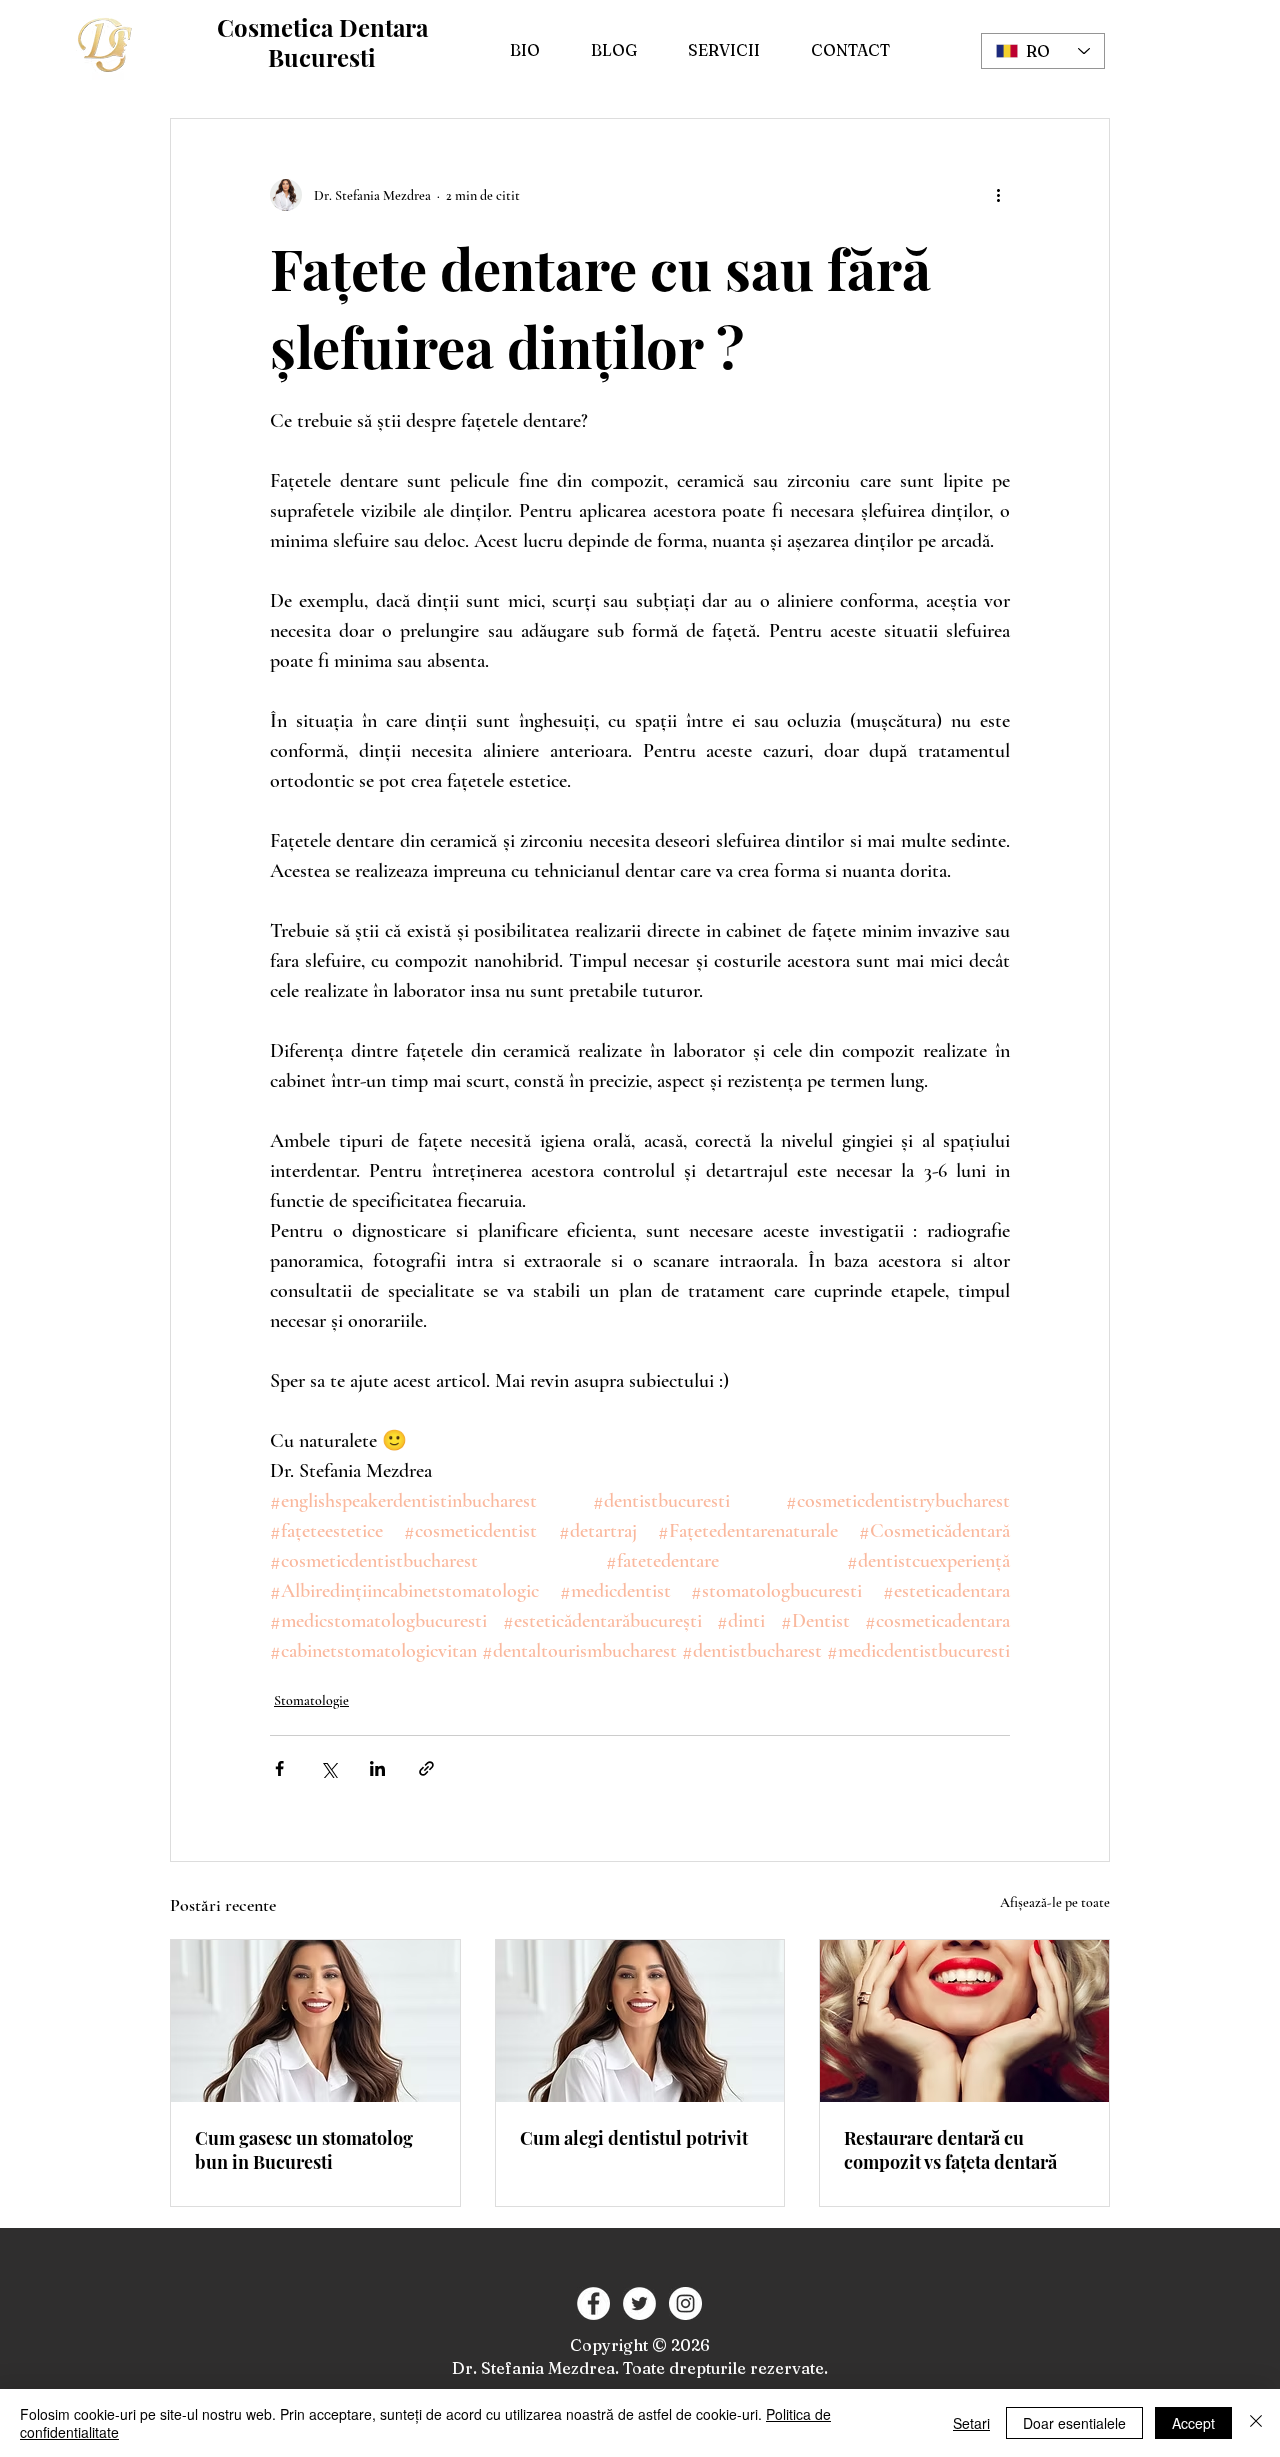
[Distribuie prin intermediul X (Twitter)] (328, 1768)
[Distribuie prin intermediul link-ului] (426, 1768)
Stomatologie (311, 1700)
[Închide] (1256, 2423)
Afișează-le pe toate (1055, 1902)
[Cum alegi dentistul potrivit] (640, 2021)
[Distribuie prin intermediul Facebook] (279, 1768)
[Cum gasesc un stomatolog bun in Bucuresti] (315, 2021)
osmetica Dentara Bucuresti (331, 42)
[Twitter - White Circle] (639, 2303)
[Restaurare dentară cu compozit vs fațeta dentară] (964, 2021)
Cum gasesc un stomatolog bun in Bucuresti (304, 2150)
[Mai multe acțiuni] (998, 195)
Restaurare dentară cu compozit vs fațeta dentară (950, 2150)
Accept (1193, 2423)
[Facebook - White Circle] (593, 2303)
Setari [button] (971, 2423)
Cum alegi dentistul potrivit (634, 2138)
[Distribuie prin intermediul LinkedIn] (377, 1768)
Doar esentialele (1074, 2423)
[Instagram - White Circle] (685, 2303)
